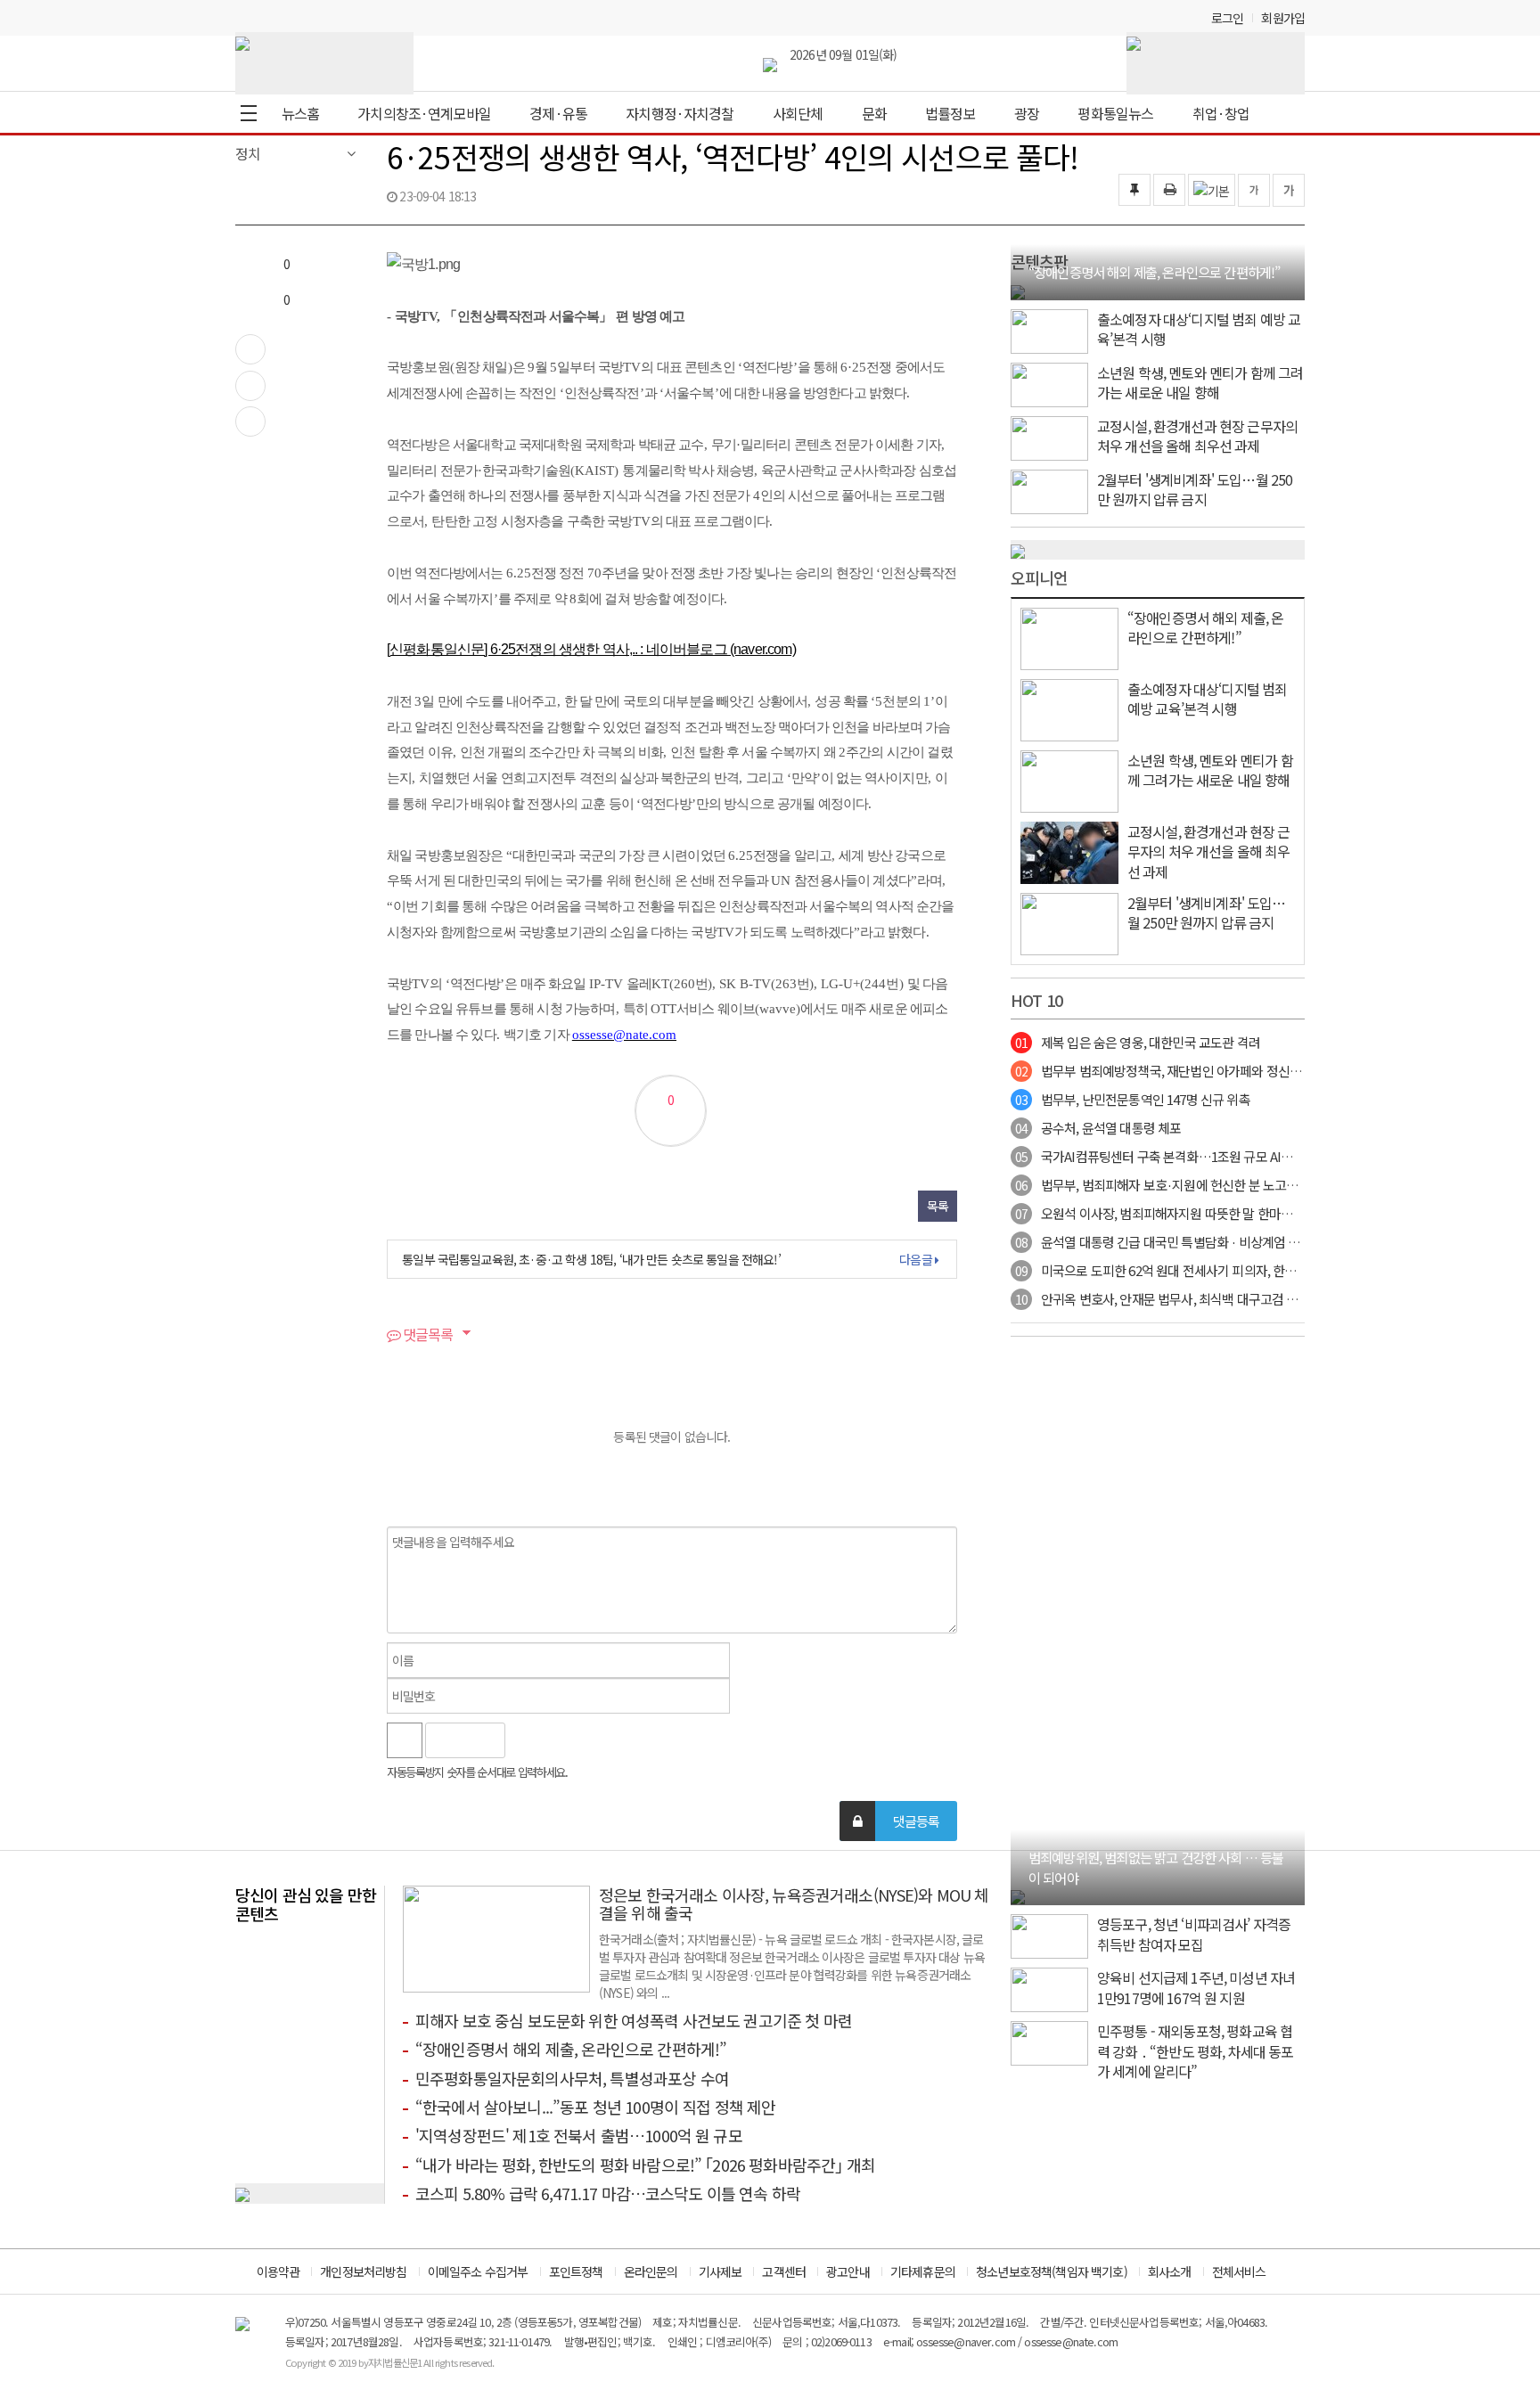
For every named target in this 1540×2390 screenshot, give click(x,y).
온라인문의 (651, 2271)
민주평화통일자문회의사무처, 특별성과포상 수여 (572, 2078)
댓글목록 (426, 1334)
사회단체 (798, 113)
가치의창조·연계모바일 (424, 113)
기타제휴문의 (923, 2271)
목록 (938, 1206)
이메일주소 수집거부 (478, 2271)
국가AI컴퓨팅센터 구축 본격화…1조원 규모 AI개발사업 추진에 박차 (1204, 1156)
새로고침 (564, 1740)
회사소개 (1170, 2271)
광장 (1027, 113)
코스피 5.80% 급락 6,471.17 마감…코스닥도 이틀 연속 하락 (608, 2193)
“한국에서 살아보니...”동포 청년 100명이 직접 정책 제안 (595, 2107)
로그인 (1227, 18)
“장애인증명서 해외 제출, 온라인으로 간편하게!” (571, 2049)
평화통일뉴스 (1115, 113)
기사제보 (721, 2271)
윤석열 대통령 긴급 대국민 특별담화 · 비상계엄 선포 (1163, 1242)
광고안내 (848, 2271)
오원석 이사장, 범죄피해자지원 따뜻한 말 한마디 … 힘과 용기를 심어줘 (1212, 1213)
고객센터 (784, 2271)
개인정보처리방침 (363, 2271)
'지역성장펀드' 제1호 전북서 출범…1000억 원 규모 (579, 2135)
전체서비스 (1239, 2271)
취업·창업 (1221, 113)
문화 (874, 113)
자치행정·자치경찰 (680, 113)
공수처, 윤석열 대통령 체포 (1098, 1128)
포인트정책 (576, 2271)
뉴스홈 (300, 113)
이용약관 (279, 2271)
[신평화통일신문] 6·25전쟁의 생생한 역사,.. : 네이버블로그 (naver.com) (591, 649)
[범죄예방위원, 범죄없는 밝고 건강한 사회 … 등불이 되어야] (1018, 1895)
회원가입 (1283, 18)
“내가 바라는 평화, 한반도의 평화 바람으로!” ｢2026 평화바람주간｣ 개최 (645, 2165)
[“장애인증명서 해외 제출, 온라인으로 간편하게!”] (1018, 290)
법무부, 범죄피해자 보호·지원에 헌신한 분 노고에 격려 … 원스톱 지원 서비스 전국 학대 (1255, 1185)
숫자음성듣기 (526, 1740)
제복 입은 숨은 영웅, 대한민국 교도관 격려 (1138, 1042)
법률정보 (950, 113)
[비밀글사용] (857, 1821)
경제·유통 (558, 113)
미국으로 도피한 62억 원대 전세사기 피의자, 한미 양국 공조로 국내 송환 (1214, 1270)
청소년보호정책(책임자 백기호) (1052, 2271)
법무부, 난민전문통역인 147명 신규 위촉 (1133, 1099)
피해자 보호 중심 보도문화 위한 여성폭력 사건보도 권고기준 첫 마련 (634, 2020)
